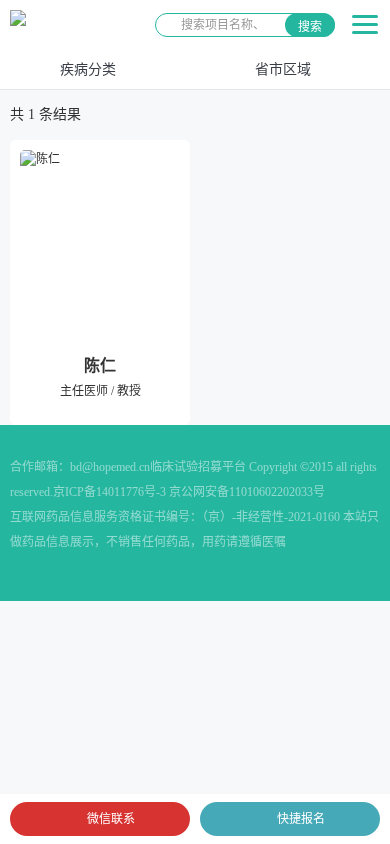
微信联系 (111, 819)
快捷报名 (301, 819)
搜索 (310, 27)
